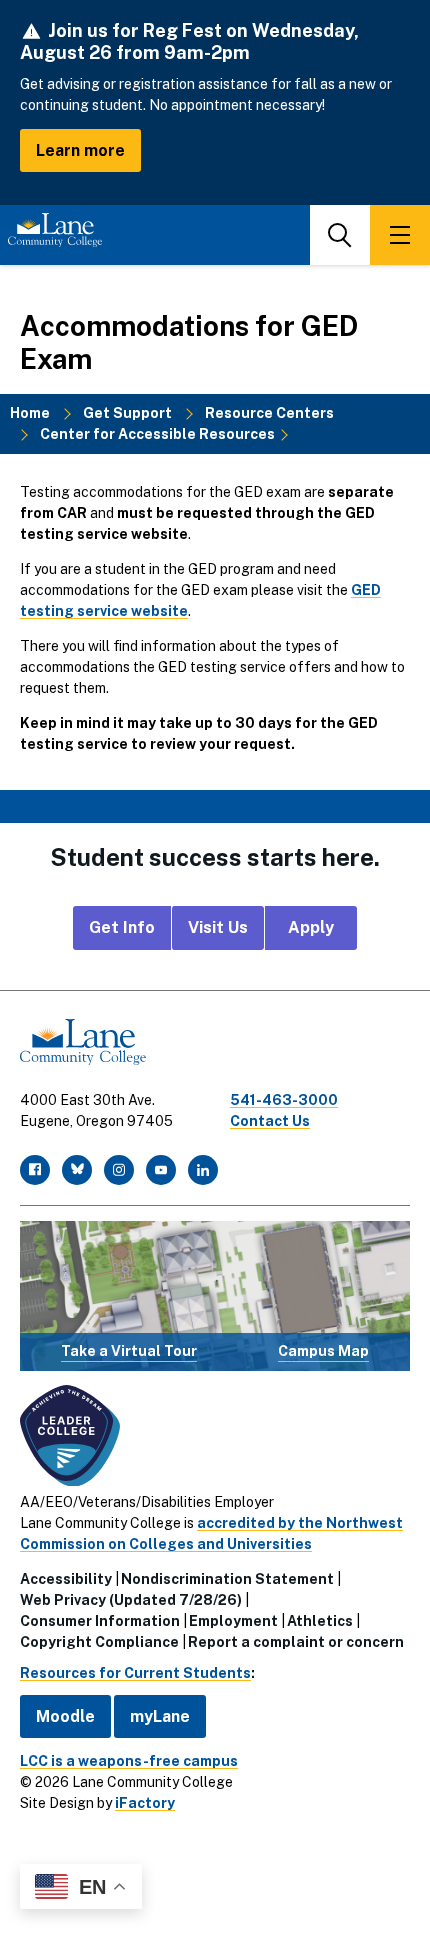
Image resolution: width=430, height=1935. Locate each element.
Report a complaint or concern (296, 1642)
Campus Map (323, 1351)
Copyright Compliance (99, 1642)
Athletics (320, 1621)
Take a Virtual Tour (129, 1351)
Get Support (127, 413)
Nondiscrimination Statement (227, 1579)
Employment (233, 1621)
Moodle (65, 1716)
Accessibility (66, 1579)
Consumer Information (100, 1621)
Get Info (122, 927)
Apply (311, 927)
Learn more (80, 150)
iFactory (145, 1803)
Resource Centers (269, 413)
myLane (160, 1716)
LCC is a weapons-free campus (129, 1761)
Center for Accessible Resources (157, 434)
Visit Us (218, 927)
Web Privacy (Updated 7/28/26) (131, 1600)
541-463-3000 (284, 1100)
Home (30, 413)
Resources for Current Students (135, 1673)
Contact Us (270, 1121)
